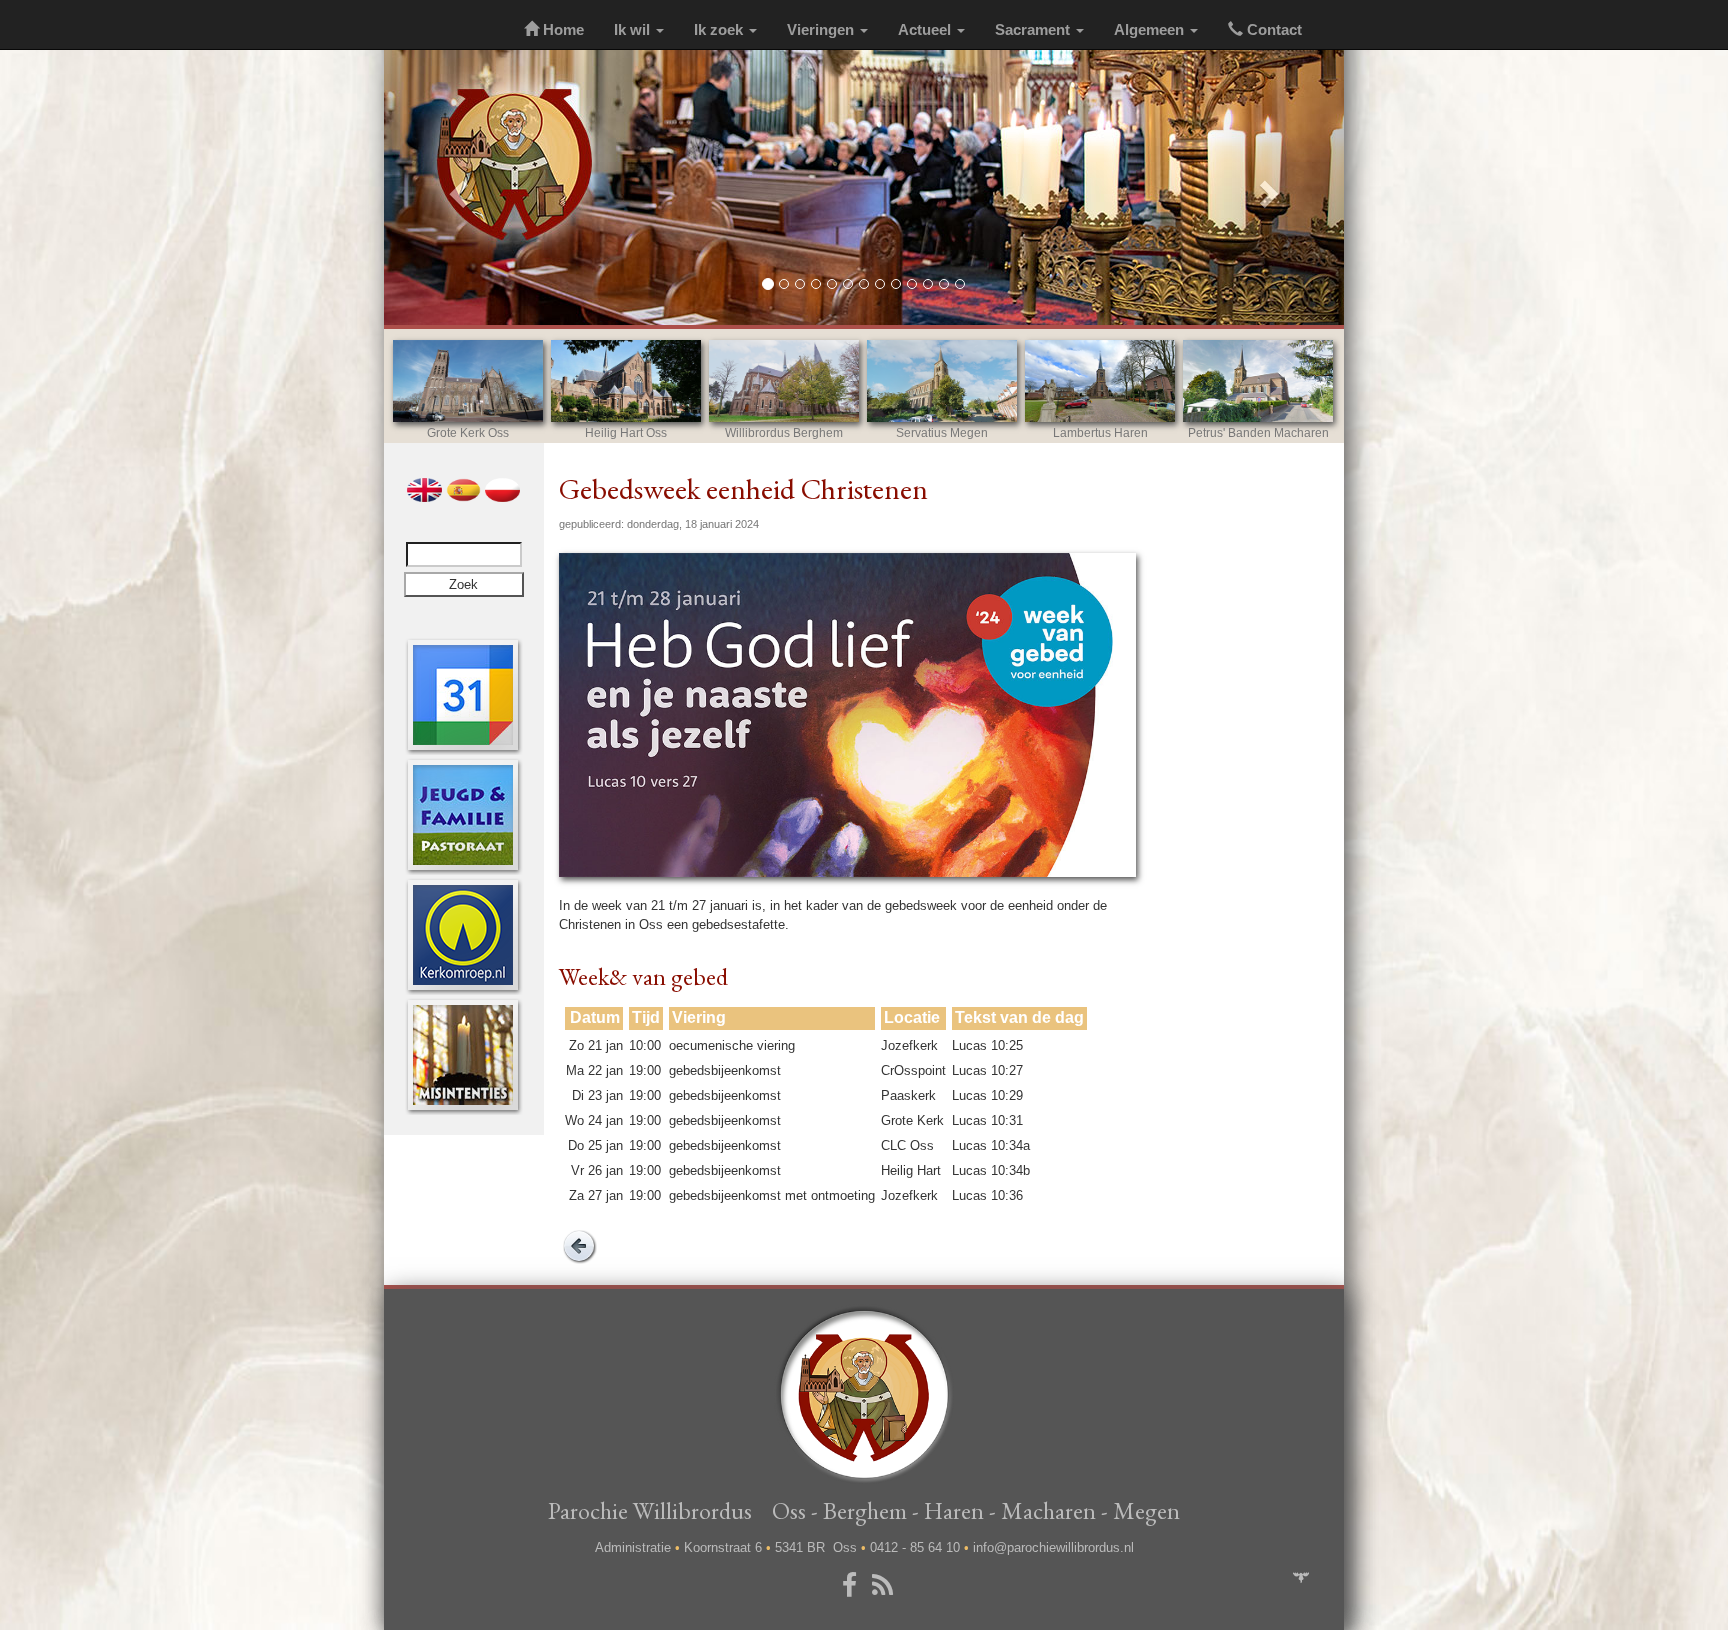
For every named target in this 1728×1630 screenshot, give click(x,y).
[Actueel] (463, 694)
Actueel (926, 30)
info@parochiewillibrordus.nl (1053, 1547)
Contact (1272, 30)
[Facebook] (853, 1586)
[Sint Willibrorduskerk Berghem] (784, 380)
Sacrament (1034, 30)
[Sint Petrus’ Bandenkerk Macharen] (1258, 380)
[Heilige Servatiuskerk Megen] (942, 380)
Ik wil (634, 30)
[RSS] (886, 1586)
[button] (456, 187)
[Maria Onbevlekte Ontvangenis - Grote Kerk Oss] (468, 380)
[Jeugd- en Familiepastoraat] (463, 814)
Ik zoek (720, 30)
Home (561, 30)
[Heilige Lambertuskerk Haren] (1100, 380)
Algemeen (1151, 30)
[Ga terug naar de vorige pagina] (579, 1244)
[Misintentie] (463, 1054)
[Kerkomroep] (463, 934)
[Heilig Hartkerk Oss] (626, 380)
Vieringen (822, 30)
